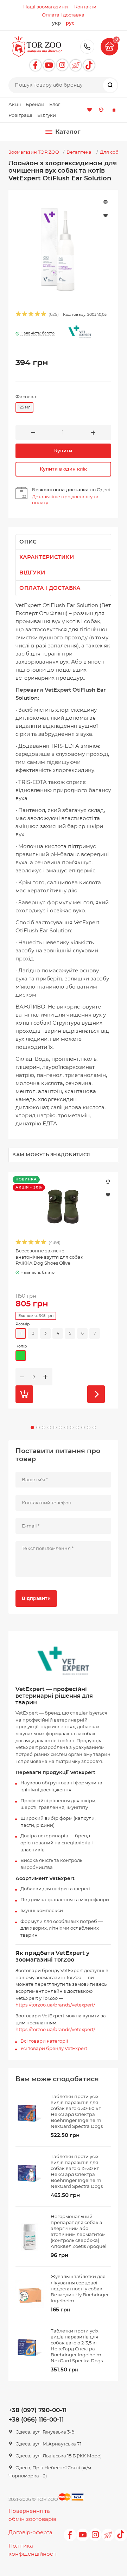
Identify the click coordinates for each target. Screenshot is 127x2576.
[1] (19, 315)
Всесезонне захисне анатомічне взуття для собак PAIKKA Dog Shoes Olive (49, 1257)
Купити (63, 451)
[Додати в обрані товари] (108, 1194)
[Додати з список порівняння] (108, 1182)
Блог (55, 105)
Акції (15, 105)
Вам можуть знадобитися (51, 1155)
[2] (25, 315)
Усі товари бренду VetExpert (54, 2049)
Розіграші (20, 116)
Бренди (35, 105)
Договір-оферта (30, 2533)
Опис (28, 542)
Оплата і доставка (50, 588)
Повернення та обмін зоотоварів (32, 2515)
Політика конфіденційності (33, 2550)
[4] (38, 315)
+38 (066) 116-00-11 (36, 2420)
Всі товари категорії (44, 2041)
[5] (44, 315)
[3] (31, 315)
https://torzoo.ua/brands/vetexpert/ (55, 2005)
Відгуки (47, 116)
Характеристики (47, 557)
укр (56, 23)
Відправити (36, 1599)
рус (70, 23)
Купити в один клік (63, 469)
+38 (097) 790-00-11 (87, 47)
